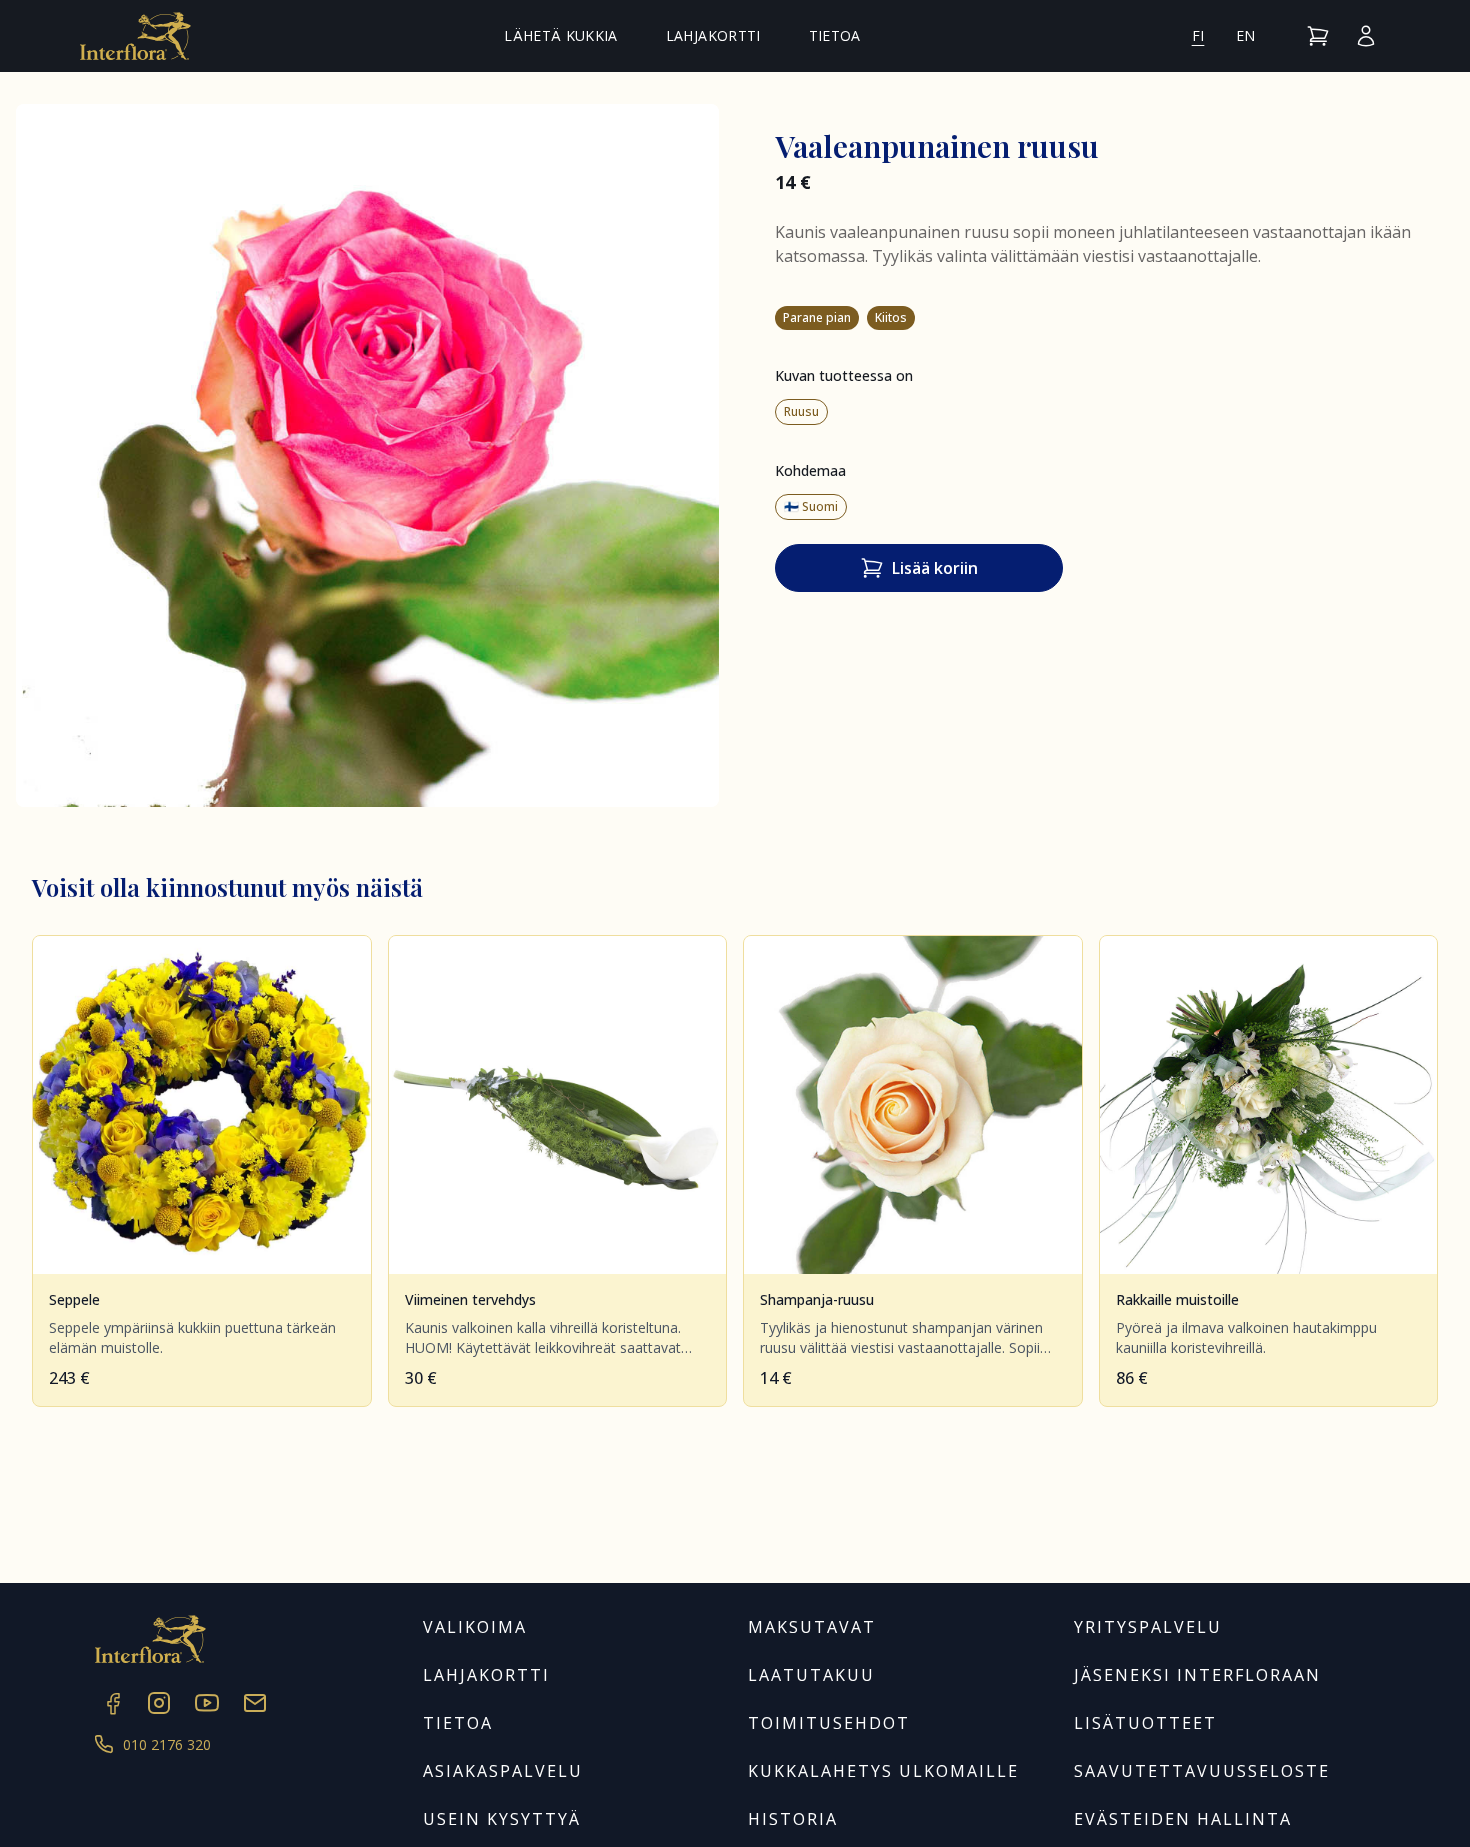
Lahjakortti (713, 35)
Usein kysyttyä (502, 1819)
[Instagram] (159, 1703)
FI (1198, 35)
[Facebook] (111, 1703)
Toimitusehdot (829, 1723)
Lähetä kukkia (561, 35)
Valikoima (475, 1627)
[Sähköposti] (255, 1703)
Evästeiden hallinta (1183, 1819)
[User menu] (1366, 36)
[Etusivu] (135, 36)
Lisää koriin (935, 568)
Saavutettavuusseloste (1202, 1771)
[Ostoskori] (1318, 36)
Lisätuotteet (1145, 1723)
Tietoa (835, 35)
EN (1246, 35)
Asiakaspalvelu (503, 1771)
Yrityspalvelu (1148, 1627)
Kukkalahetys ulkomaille (883, 1771)
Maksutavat (812, 1627)
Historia (793, 1819)
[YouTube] (207, 1703)
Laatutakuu (811, 1675)
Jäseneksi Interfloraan (1197, 1675)
